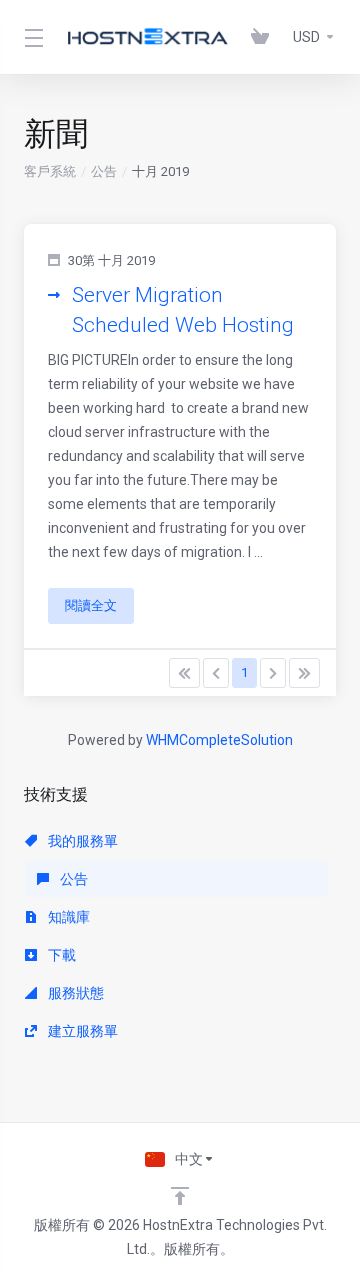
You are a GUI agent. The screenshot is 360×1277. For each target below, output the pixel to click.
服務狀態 (74, 993)
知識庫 (67, 917)
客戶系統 (50, 171)
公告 (104, 171)
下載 (60, 955)
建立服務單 (81, 1031)
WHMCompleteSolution (219, 740)
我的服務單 (81, 841)
